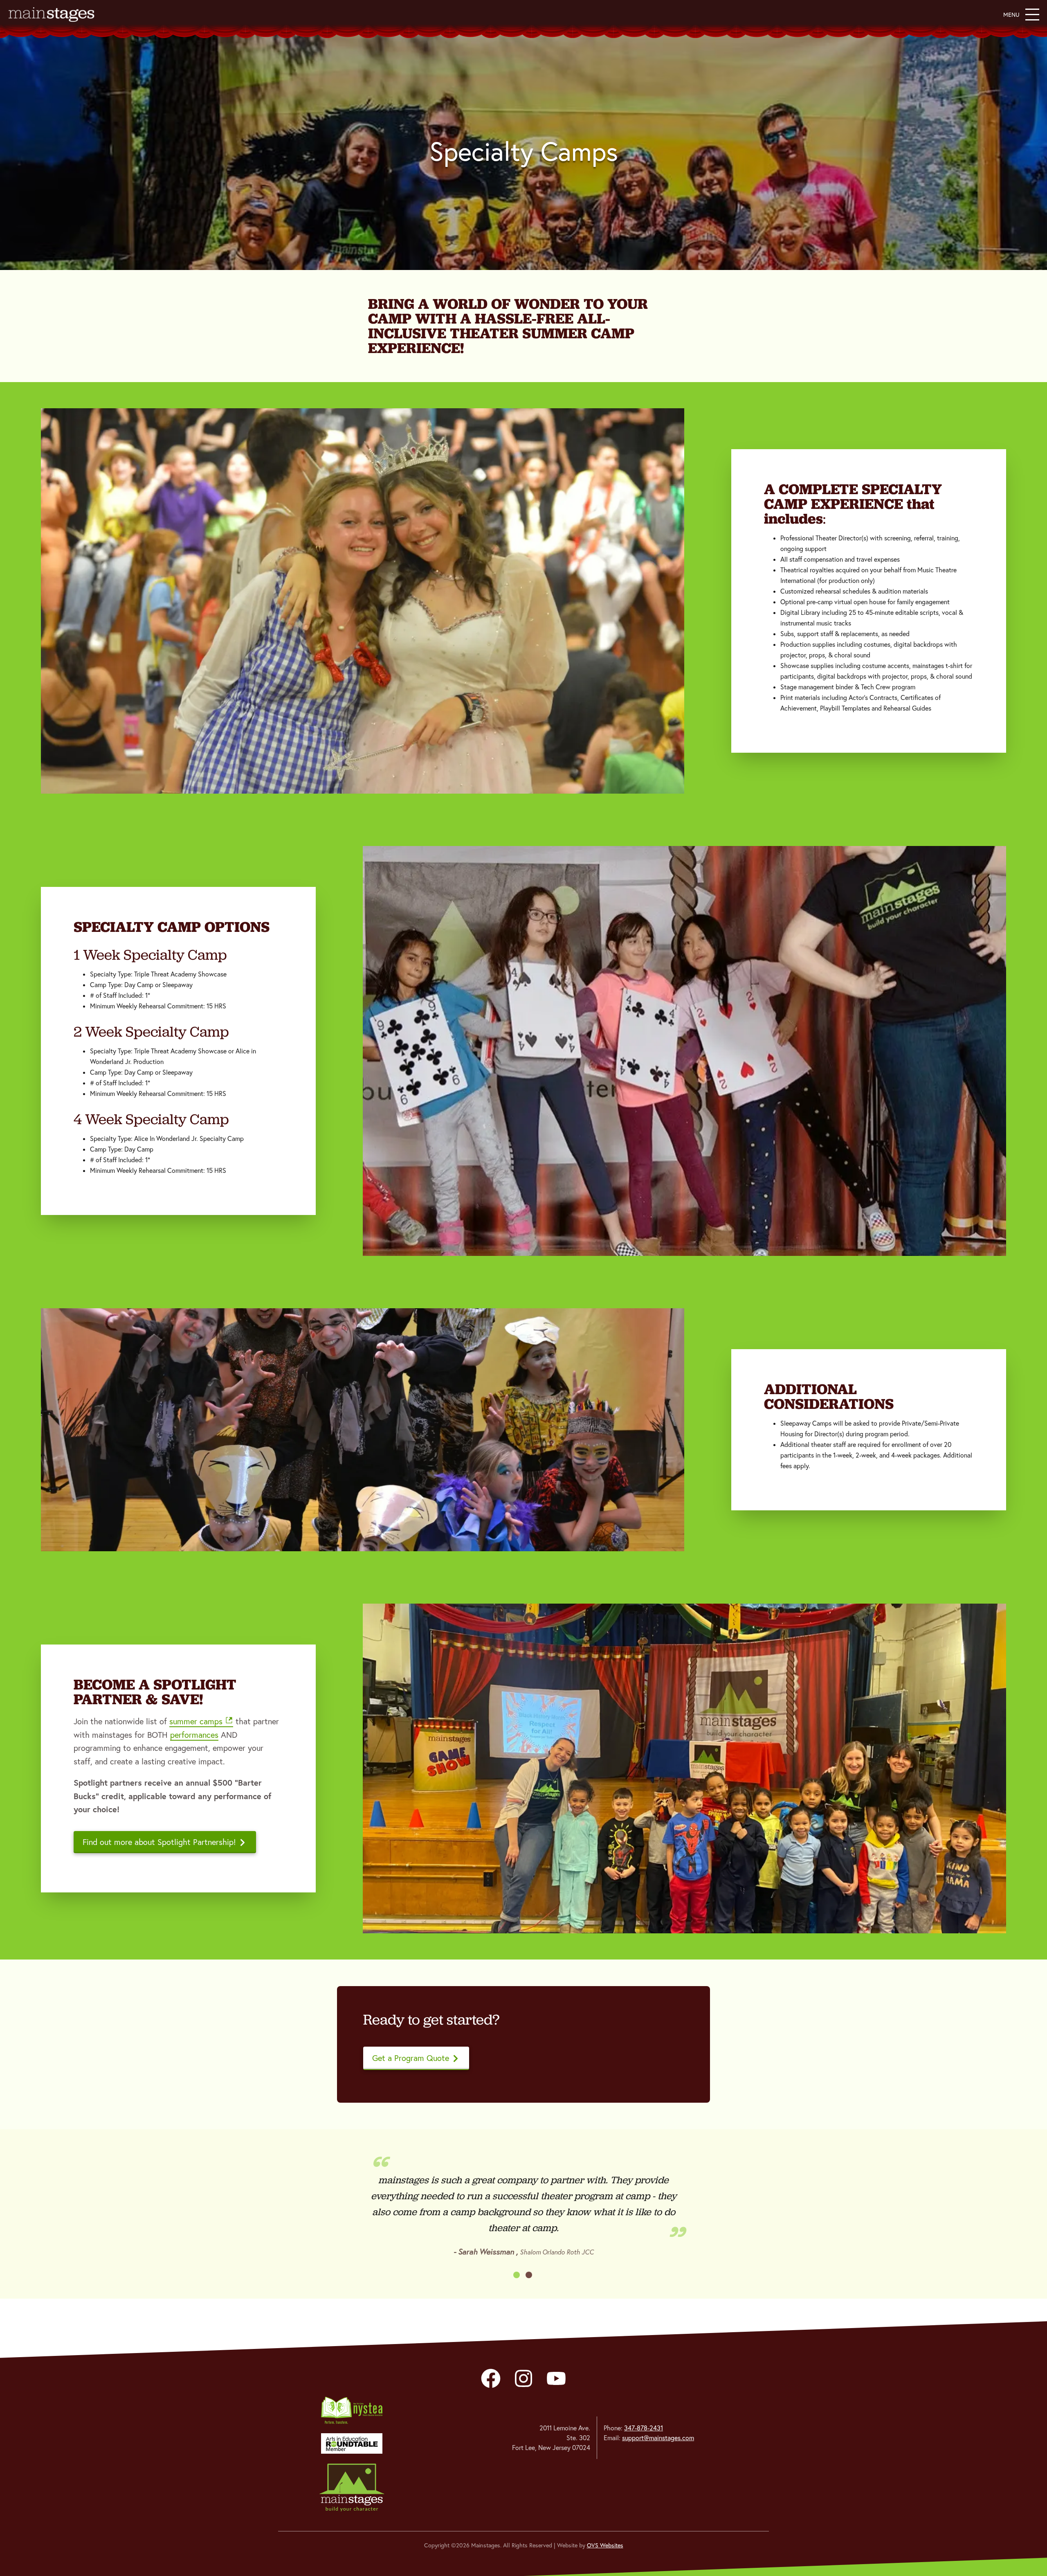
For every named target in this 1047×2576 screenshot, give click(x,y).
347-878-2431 (644, 2428)
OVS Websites (605, 2545)
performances (194, 1735)
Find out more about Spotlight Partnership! (159, 1842)
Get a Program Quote (411, 2058)
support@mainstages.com (658, 2438)
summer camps (196, 1721)
